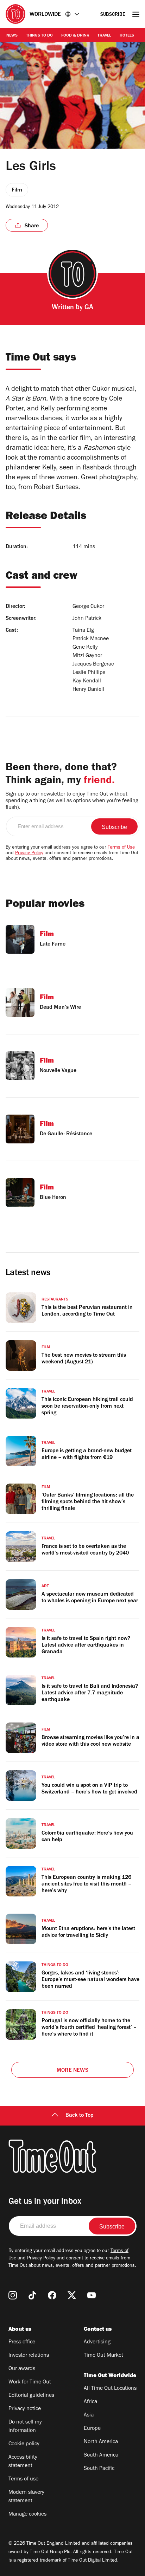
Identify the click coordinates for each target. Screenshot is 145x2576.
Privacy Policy (29, 854)
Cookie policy (24, 2444)
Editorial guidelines (31, 2396)
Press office (22, 2342)
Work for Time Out (30, 2382)
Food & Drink (75, 36)
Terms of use (23, 2479)
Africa (90, 2402)
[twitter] (72, 2295)
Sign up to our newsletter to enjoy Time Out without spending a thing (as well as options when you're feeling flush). (72, 801)
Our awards (22, 2369)
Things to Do (39, 36)
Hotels (127, 36)
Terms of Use (121, 848)
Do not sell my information (25, 2427)
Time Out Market (103, 2356)
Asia (89, 2415)
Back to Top (80, 2116)
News (12, 36)
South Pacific (99, 2469)
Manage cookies (27, 2515)
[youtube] (92, 2295)
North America (101, 2442)
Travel (104, 36)
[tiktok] (32, 2295)
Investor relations (29, 2356)
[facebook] (52, 2295)
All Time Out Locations (110, 2389)
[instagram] (13, 2295)
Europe (92, 2429)
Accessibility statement (23, 2462)
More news (72, 2071)
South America (101, 2455)
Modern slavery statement (26, 2497)
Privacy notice (25, 2409)
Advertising (97, 2342)
